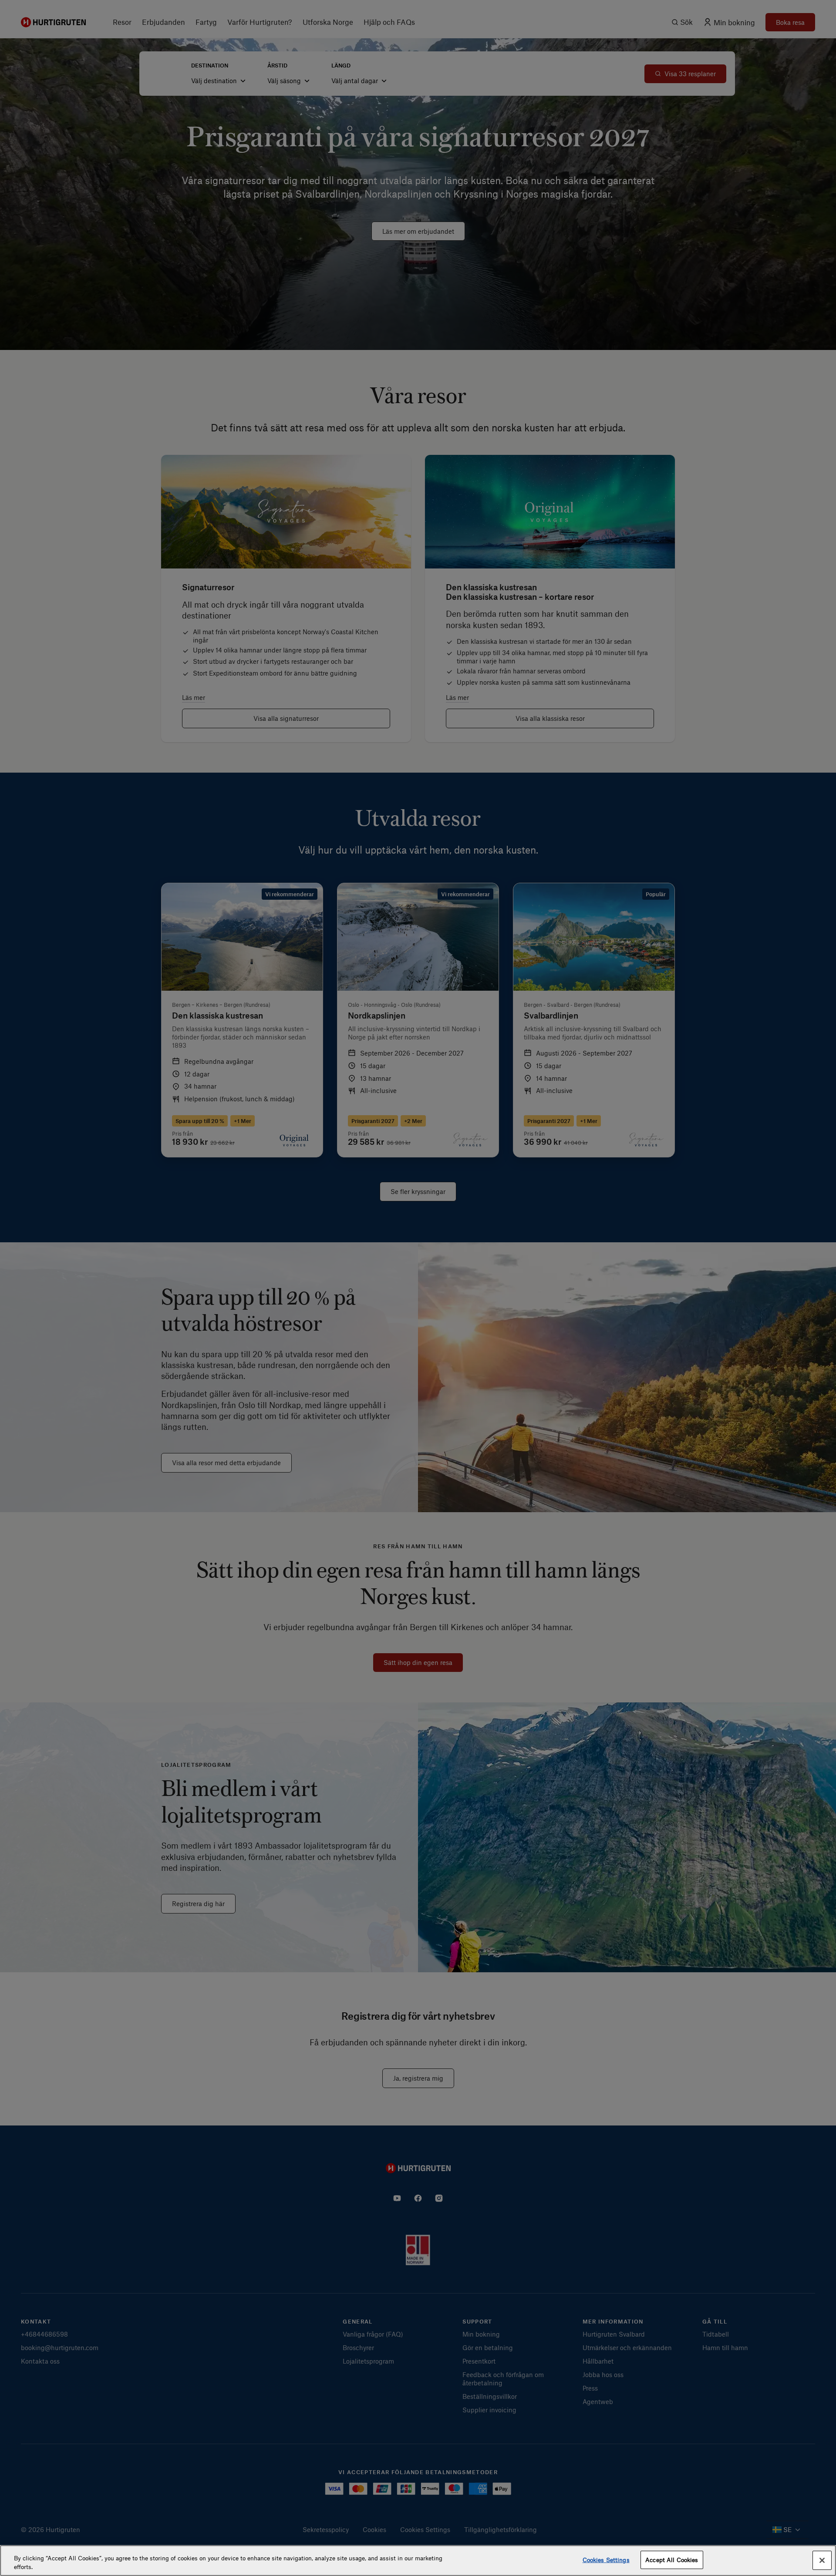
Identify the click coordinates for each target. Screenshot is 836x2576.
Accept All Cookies (672, 2560)
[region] (418, 2561)
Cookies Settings (606, 2560)
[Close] (822, 2560)
